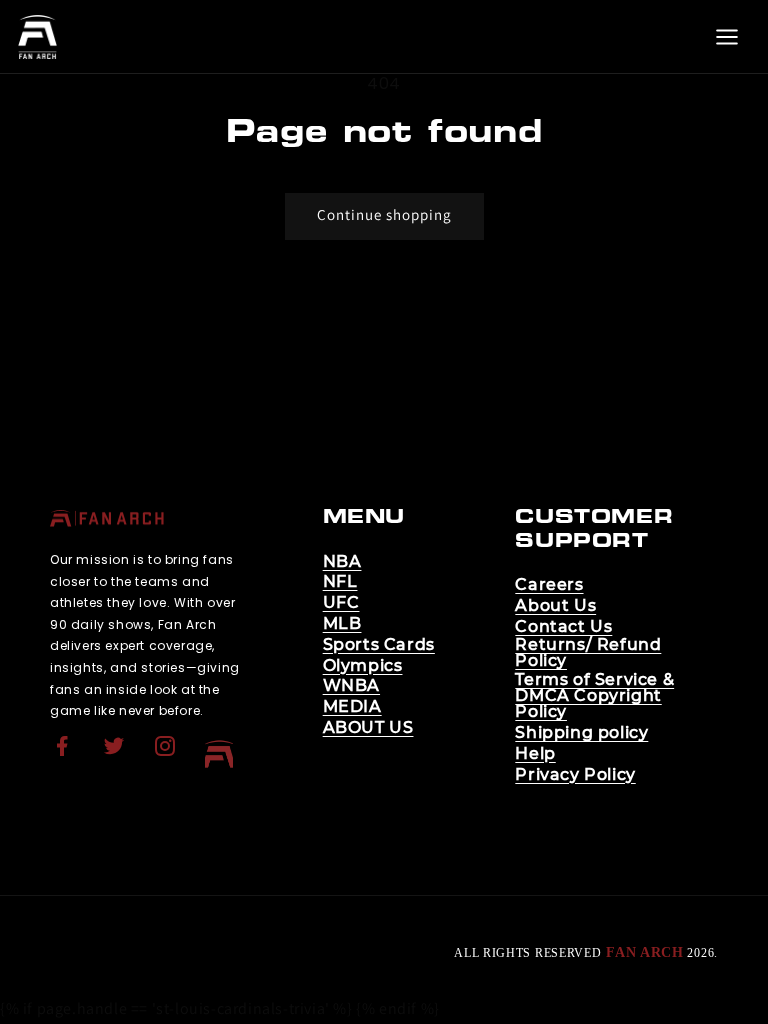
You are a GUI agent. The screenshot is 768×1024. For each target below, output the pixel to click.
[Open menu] (727, 37)
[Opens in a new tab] (65, 758)
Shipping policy (581, 733)
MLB (342, 624)
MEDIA (352, 707)
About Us (555, 606)
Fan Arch (645, 952)
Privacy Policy (575, 775)
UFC (341, 603)
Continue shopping (384, 214)
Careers (549, 585)
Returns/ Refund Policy (588, 653)
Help (535, 754)
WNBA (351, 686)
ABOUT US (368, 728)
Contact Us (563, 627)
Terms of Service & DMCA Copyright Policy (594, 696)
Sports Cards (379, 645)
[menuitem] (65, 754)
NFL (340, 582)
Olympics (363, 666)
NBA (342, 562)
